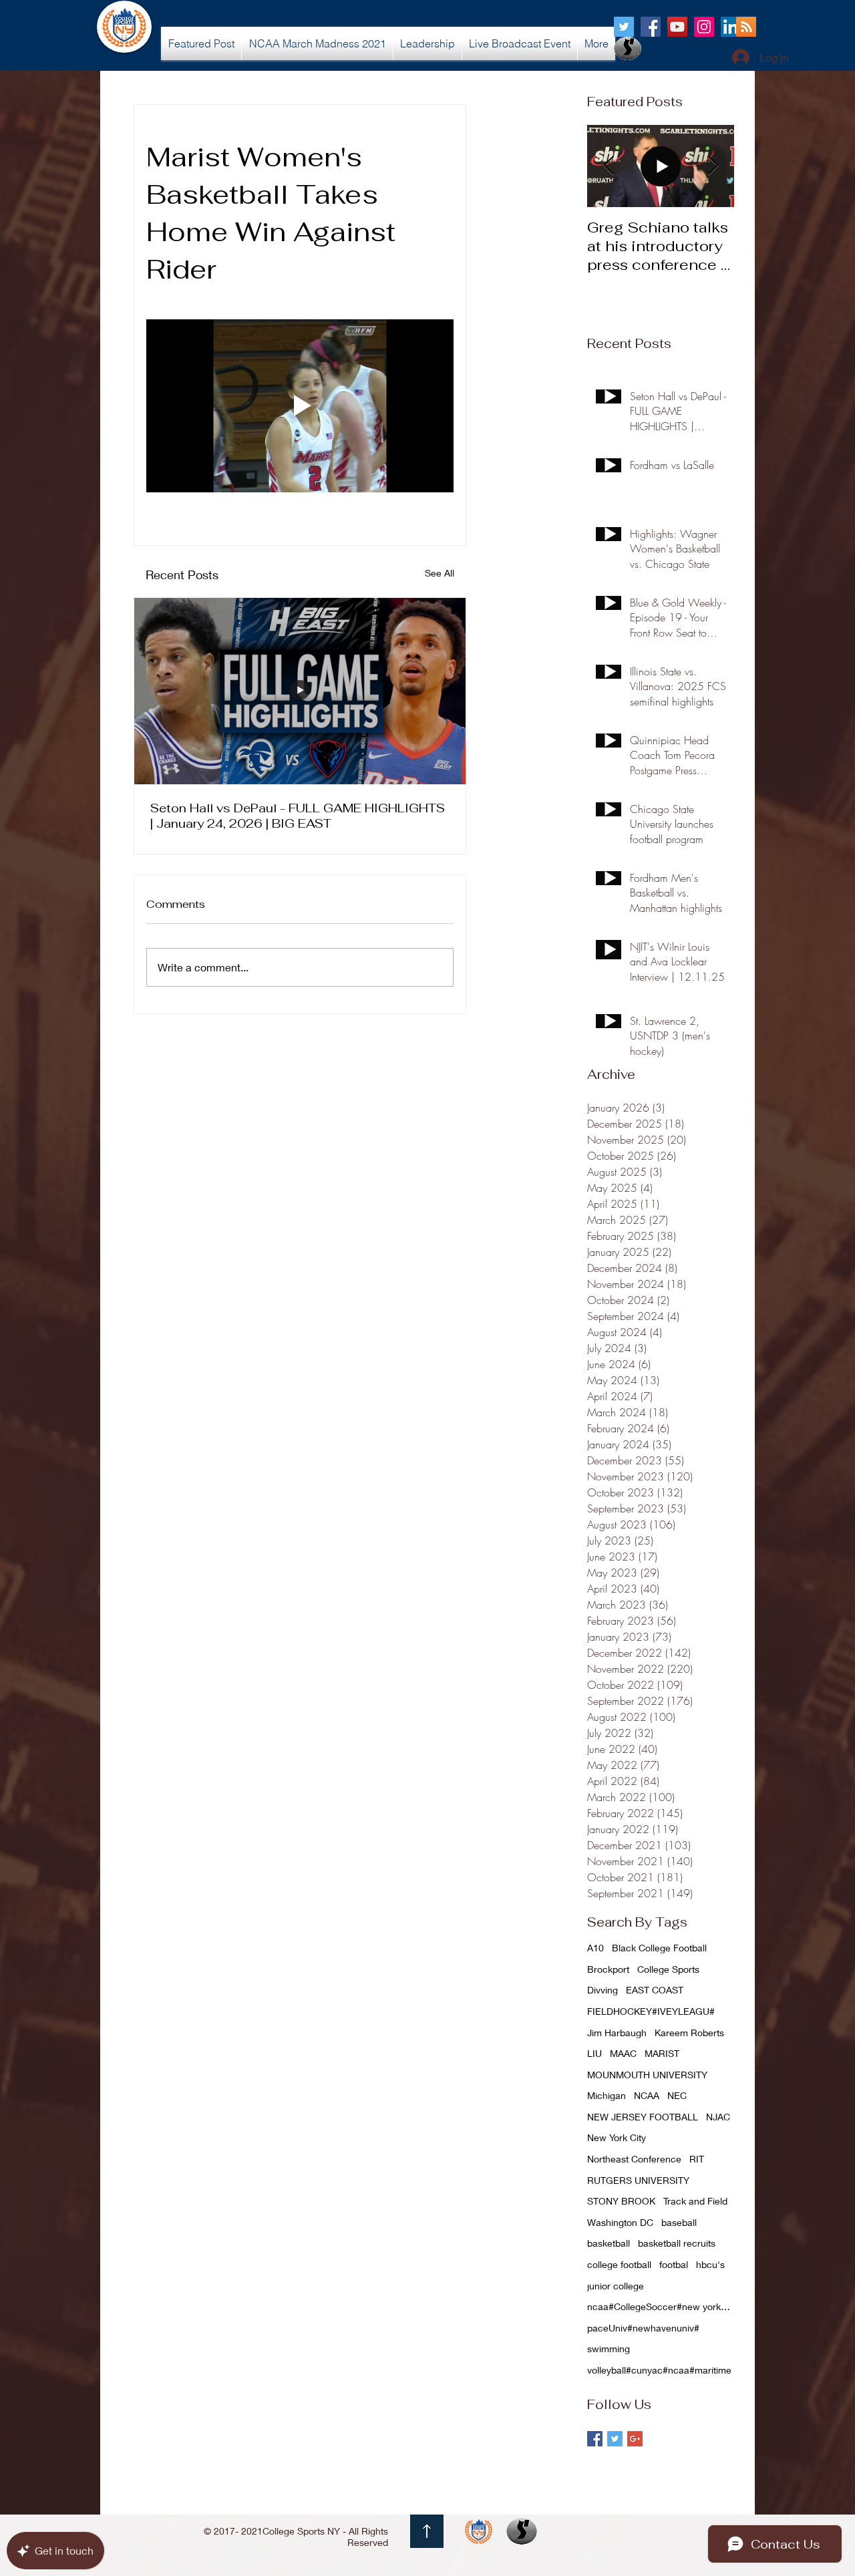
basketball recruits (677, 2243)
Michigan (607, 2095)
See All (440, 573)
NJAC (718, 2117)
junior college (616, 2286)
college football (619, 2264)
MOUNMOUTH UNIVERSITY (647, 2075)
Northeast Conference (634, 2159)
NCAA (647, 2095)
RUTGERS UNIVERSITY (638, 2180)
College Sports (668, 1969)
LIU (594, 2053)
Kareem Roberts (689, 2033)
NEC (677, 2095)
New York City (617, 2137)
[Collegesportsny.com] (624, 27)
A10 (595, 1948)
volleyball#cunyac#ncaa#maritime (659, 2370)
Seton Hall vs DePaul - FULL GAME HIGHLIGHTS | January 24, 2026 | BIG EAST (298, 816)
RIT (697, 2159)
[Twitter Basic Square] (615, 2439)
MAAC (623, 2053)
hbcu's (710, 2264)
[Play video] (300, 406)
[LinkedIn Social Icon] (731, 27)
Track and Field (695, 2201)
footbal (674, 2264)
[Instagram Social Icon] (704, 27)
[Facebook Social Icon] (651, 27)
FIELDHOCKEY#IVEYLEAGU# (651, 2011)
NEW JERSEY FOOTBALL (643, 2117)
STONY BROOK (621, 2201)
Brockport (608, 1969)
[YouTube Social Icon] (677, 27)
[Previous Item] (609, 166)
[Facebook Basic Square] (595, 2439)
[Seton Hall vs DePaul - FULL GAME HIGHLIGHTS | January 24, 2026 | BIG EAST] (300, 691)
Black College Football (659, 1948)
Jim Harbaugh (617, 2033)
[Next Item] (713, 166)
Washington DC (620, 2222)
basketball (609, 2243)
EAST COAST (655, 1990)
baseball (679, 2222)
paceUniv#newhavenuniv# (643, 2328)
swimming (609, 2349)
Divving (603, 1990)
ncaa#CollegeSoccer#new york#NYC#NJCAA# (661, 2306)
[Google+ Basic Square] (635, 2439)
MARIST (662, 2053)
